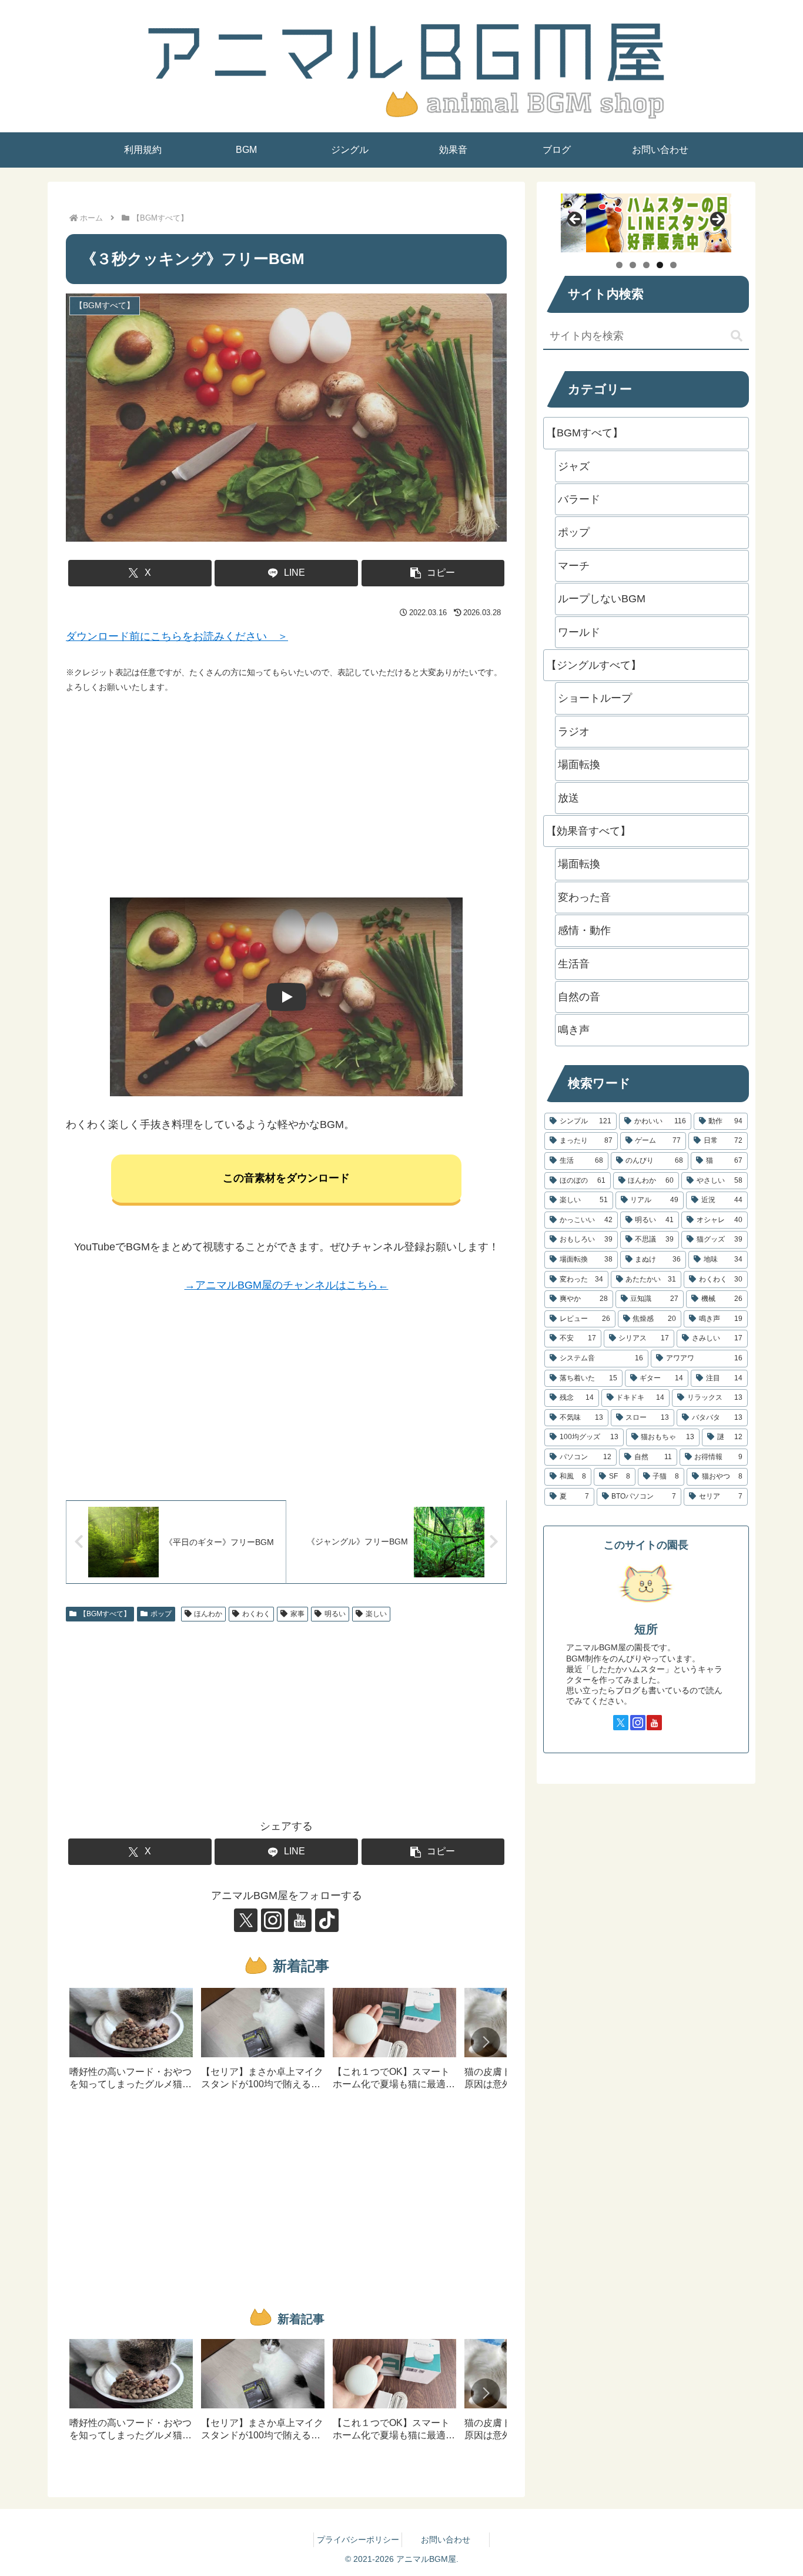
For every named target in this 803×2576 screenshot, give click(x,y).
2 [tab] (633, 265)
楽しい (376, 1614)
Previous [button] (576, 220)
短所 (646, 1629)
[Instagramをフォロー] (273, 1920)
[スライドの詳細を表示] (646, 223)
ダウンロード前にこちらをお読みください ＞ (177, 636)
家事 (297, 1614)
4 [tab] (660, 265)
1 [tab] (619, 265)
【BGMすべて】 (105, 1614)
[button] (433, 573)
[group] (131, 2043)
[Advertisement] (286, 796)
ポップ (161, 1614)
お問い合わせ (446, 2540)
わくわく (256, 1614)
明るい (335, 1614)
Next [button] (717, 220)
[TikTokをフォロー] (327, 1920)
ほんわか (208, 1614)
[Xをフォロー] (246, 1920)
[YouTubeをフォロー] (300, 1920)
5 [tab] (673, 265)
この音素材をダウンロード (286, 1178)
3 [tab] (646, 265)
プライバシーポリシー (358, 2540)
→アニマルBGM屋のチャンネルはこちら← (287, 1285)
